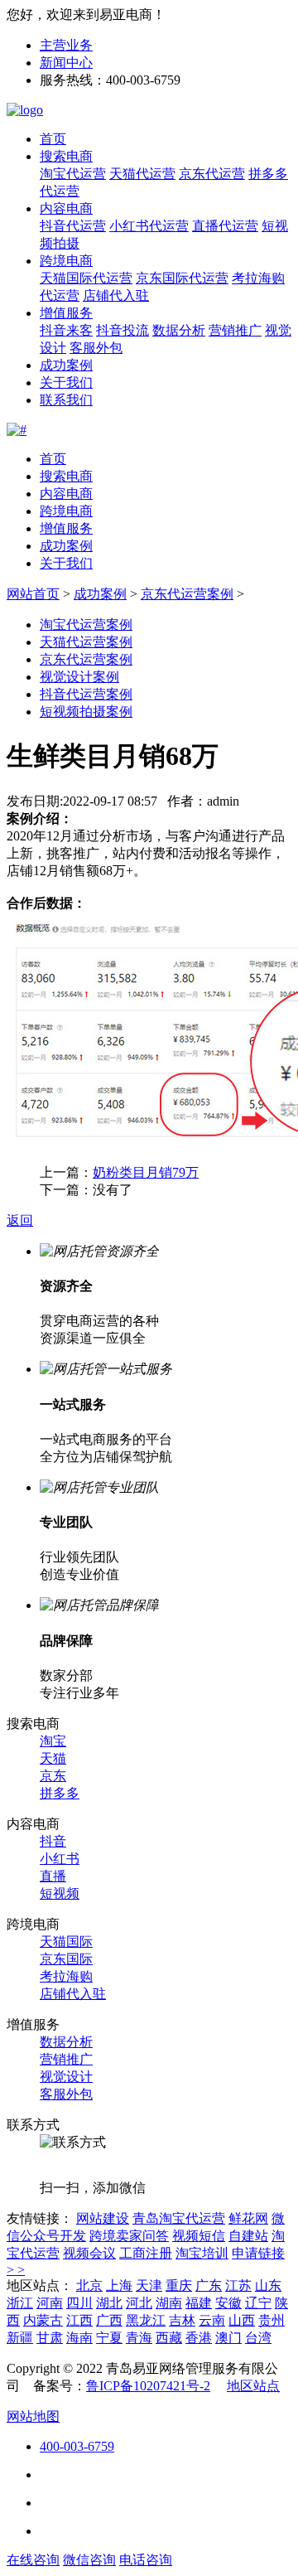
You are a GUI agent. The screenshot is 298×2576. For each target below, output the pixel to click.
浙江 (20, 2303)
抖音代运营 (73, 226)
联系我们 (66, 400)
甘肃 (50, 2338)
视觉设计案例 (79, 677)
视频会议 (89, 2253)
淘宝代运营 (73, 174)
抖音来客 (66, 330)
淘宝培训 (202, 2253)
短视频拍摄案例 (86, 712)
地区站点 (253, 2386)
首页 (53, 139)
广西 (109, 2320)
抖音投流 (123, 330)
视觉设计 (66, 2077)
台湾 (258, 2338)
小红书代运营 (149, 226)
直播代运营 (225, 226)
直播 (53, 1876)
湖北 (109, 2303)
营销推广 (235, 330)
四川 (79, 2303)
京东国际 (66, 1959)
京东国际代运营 (182, 278)
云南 (212, 2320)
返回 (20, 1220)
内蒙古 (43, 2320)
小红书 (60, 1859)
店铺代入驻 (116, 295)
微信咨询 (89, 2560)
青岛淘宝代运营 (179, 2218)
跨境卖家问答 (129, 2236)
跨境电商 (66, 261)
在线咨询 (33, 2560)
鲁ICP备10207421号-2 (148, 2386)
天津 (149, 2285)
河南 (50, 2303)
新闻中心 (66, 63)
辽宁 (258, 2303)
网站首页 (33, 594)
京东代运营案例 (187, 594)
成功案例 (66, 365)
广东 (209, 2285)
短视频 (60, 1893)
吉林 (182, 2320)
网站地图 (33, 2416)
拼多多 (60, 1793)
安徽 (228, 2303)
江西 (79, 2320)
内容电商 (66, 208)
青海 (139, 2338)
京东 (53, 1776)
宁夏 (109, 2338)
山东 (268, 2285)
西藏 (169, 2338)
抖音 (53, 1841)
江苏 (238, 2285)
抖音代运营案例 (86, 694)
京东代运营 (212, 174)
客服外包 (96, 348)
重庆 (179, 2285)
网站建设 (103, 2218)
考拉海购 (66, 1976)
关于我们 (66, 383)
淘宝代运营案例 (86, 625)
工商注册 (146, 2253)
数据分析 (179, 330)
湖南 (169, 2303)
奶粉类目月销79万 (146, 1172)
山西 (242, 2320)
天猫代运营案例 (86, 642)
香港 (199, 2338)
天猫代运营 (142, 174)
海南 (79, 2338)
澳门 (228, 2338)
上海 (119, 2285)
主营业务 (66, 45)
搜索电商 (66, 156)
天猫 (53, 1758)
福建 (199, 2303)
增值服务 (66, 313)
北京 (89, 2285)
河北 (139, 2303)
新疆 (20, 2338)
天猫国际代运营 (86, 278)
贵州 (272, 2320)
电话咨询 (146, 2560)
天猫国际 (66, 1942)
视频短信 (199, 2236)
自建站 (248, 2236)
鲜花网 (248, 2218)
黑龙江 (146, 2320)
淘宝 (53, 1741)
